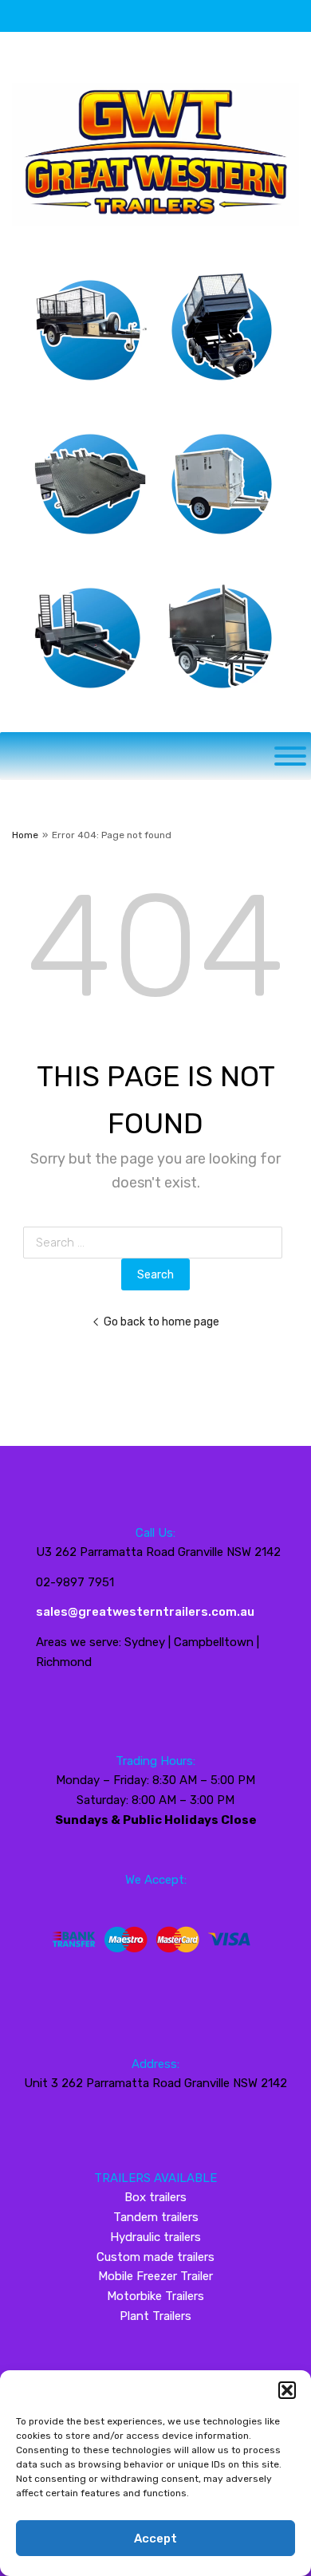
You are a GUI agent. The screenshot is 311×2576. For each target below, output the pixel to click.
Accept (155, 2539)
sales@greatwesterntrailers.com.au (145, 1612)
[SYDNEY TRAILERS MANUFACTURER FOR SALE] (155, 234)
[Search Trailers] (290, 756)
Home (25, 835)
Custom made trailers (155, 2257)
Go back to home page (161, 1321)
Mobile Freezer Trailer (155, 2276)
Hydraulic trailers (155, 2237)
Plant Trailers (155, 2316)
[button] (287, 2390)
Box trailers (155, 2197)
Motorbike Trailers (155, 2296)
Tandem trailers (156, 2217)
